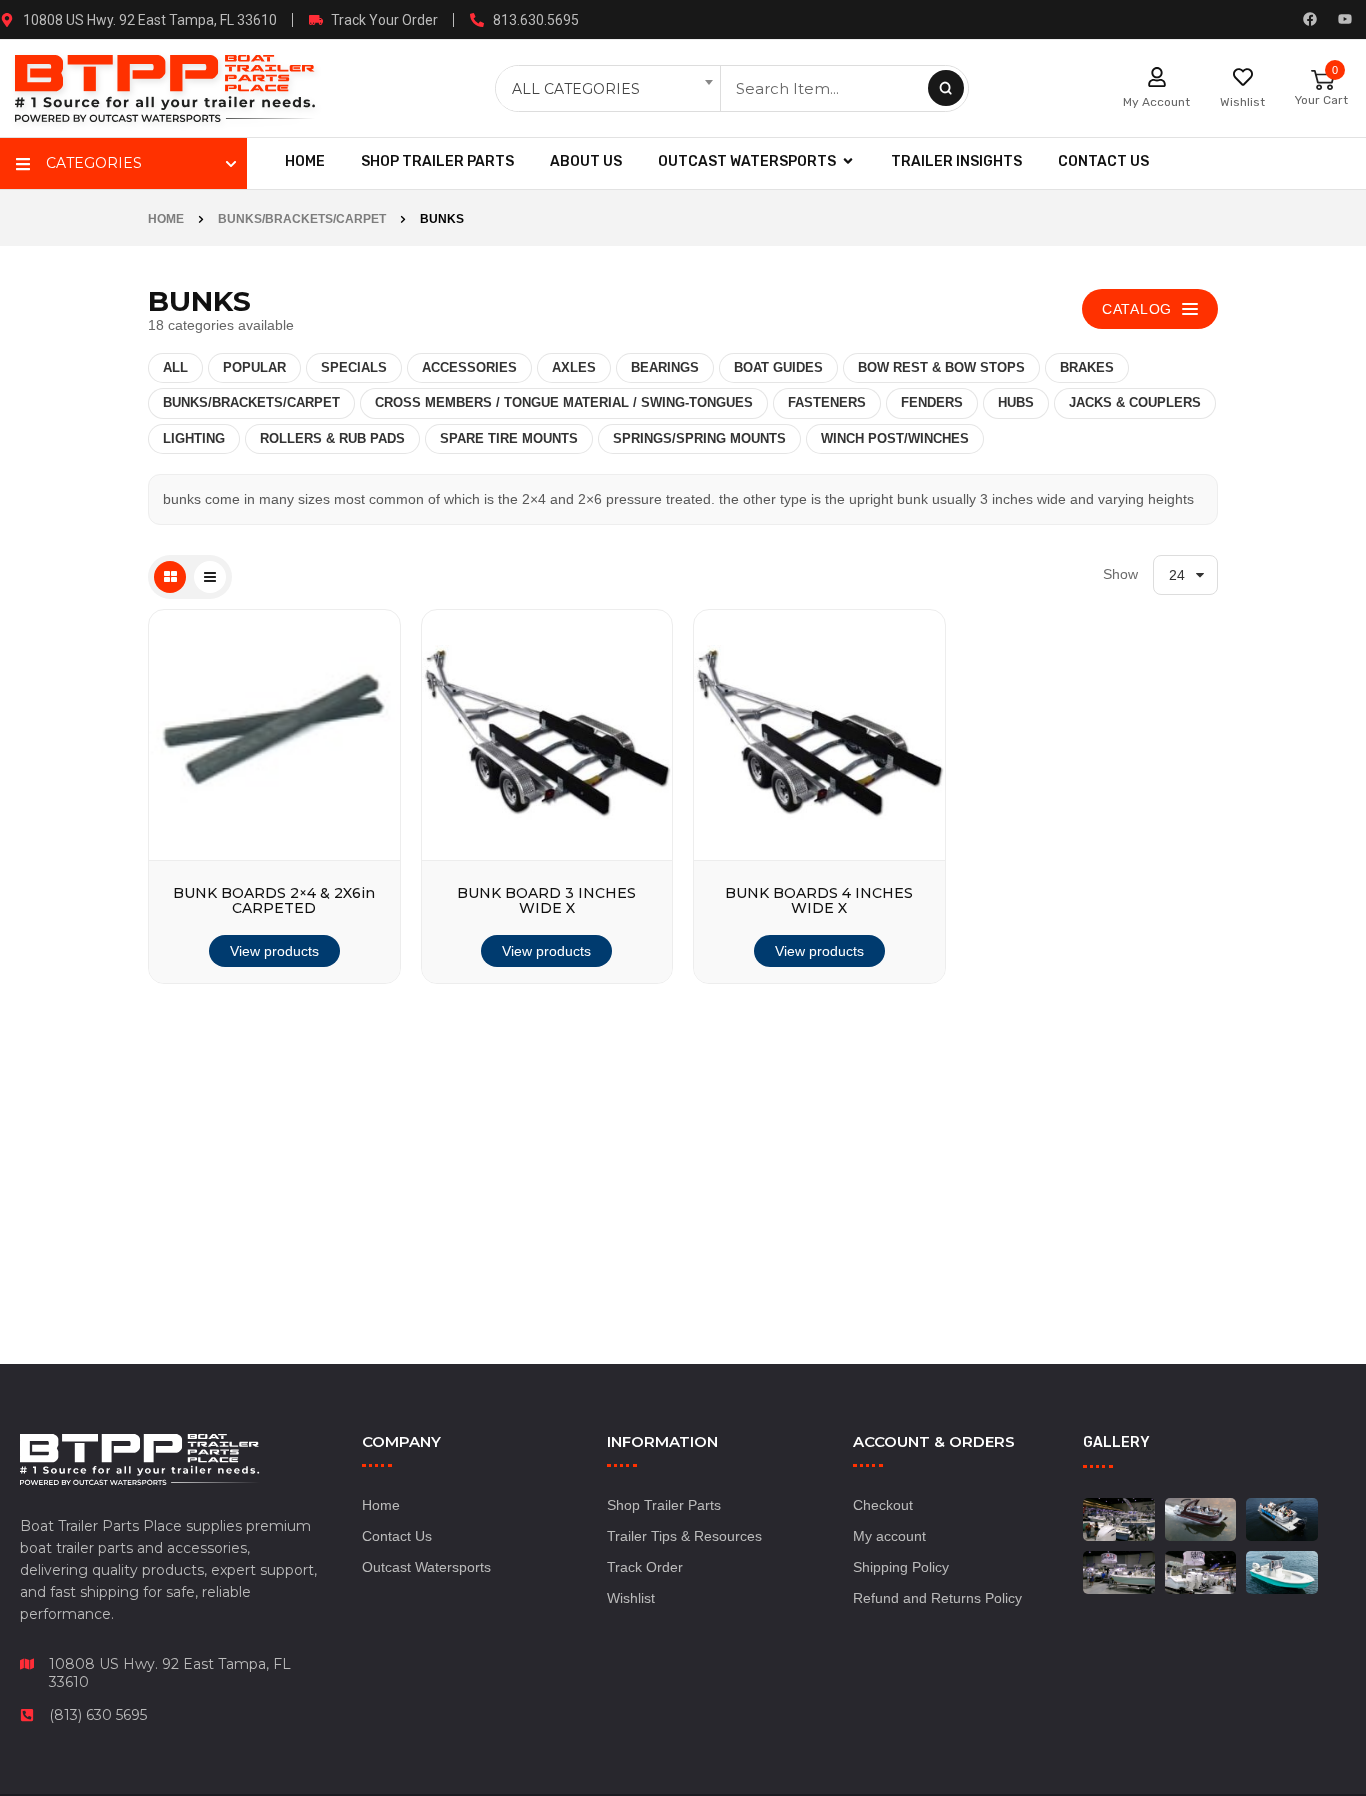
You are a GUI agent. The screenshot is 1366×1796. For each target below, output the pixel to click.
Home (166, 219)
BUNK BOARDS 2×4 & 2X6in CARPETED (274, 901)
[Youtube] (1345, 19)
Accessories (469, 367)
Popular (254, 367)
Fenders (932, 402)
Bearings (665, 367)
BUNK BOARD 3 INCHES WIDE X (546, 901)
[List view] (210, 577)
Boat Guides (778, 367)
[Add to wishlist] (370, 821)
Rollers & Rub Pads (332, 438)
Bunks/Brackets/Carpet (302, 219)
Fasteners (827, 402)
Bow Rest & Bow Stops (941, 367)
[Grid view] (170, 577)
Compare (370, 869)
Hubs (1016, 402)
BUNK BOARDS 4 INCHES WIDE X (819, 901)
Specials (354, 367)
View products (274, 951)
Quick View (370, 917)
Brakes (1087, 367)
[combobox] (610, 89)
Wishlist (1242, 102)
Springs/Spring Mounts (699, 438)
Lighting (194, 438)
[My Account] (1157, 77)
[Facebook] (1310, 19)
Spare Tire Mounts (509, 438)
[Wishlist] (1243, 77)
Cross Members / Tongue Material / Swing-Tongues (564, 402)
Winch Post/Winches (895, 438)
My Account (1156, 102)
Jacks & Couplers (1135, 402)
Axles (574, 367)
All (175, 367)
